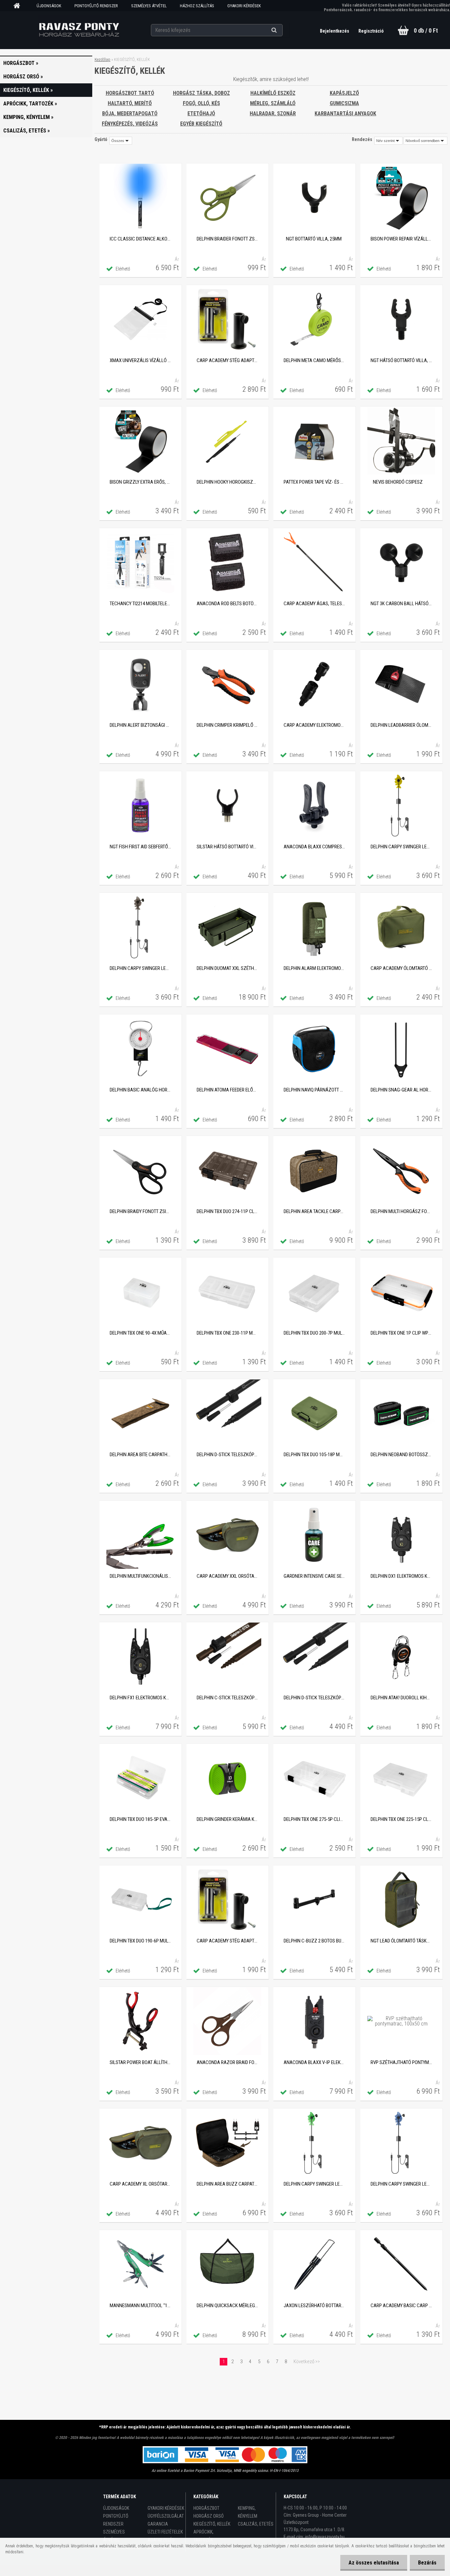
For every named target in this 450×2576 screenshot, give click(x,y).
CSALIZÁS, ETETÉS (256, 2524)
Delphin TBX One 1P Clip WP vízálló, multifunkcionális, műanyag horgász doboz (401, 1333)
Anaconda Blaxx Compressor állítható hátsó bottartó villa (314, 847)
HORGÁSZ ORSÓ (209, 2516)
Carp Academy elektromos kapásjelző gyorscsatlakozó (314, 725)
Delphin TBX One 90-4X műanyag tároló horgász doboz (140, 1333)
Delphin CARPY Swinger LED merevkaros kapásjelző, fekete (140, 968)
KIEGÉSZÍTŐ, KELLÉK (212, 2524)
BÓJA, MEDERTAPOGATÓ (130, 113)
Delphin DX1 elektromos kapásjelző (401, 1576)
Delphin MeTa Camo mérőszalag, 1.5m (314, 360)
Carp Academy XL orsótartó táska (140, 2184)
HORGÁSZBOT (206, 2508)
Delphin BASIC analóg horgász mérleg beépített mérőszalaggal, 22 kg (140, 1090)
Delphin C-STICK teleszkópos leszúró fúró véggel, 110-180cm (227, 1698)
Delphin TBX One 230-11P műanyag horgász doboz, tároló (227, 1333)
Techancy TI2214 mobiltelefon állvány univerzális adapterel (140, 604)
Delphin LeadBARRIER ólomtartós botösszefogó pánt (401, 725)
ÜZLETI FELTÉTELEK (165, 2532)
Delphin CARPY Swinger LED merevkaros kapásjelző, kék (401, 2184)
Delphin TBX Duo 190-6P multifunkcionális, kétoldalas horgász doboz (140, 1941)
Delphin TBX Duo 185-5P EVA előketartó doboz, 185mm (140, 1819)
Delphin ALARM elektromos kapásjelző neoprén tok (314, 968)
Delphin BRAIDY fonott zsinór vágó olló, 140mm (140, 1211)
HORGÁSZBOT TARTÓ (130, 93)
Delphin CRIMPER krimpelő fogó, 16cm (227, 725)
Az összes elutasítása (374, 2563)
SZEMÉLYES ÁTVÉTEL (149, 6)
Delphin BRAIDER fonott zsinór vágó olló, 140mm (227, 239)
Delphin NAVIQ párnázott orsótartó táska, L (314, 1090)
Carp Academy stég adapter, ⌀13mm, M (227, 1941)
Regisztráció (371, 31)
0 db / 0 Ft (426, 30)
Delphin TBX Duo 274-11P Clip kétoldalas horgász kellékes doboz (227, 1211)
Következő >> (307, 2362)
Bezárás (427, 2563)
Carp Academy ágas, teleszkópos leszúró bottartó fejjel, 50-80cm (314, 604)
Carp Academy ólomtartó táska (401, 968)
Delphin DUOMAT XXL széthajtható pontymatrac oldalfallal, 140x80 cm (227, 968)
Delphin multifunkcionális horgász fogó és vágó (140, 1576)
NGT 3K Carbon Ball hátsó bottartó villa (401, 604)
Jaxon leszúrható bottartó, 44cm (314, 2306)
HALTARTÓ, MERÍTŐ (130, 103)
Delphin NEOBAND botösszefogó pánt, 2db (401, 1455)
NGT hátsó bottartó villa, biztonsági (401, 360)
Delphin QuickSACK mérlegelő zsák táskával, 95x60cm (227, 2306)
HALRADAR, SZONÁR (273, 113)
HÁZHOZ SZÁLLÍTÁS (197, 6)
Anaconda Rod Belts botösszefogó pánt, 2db (227, 604)
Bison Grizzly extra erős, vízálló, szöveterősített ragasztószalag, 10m (140, 482)
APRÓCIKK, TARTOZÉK (203, 2536)
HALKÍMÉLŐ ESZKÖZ (273, 93)
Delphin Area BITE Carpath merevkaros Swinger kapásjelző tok (140, 1455)
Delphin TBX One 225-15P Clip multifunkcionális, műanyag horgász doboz (401, 1819)
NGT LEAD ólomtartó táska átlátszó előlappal (401, 1941)
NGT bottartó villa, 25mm (314, 239)
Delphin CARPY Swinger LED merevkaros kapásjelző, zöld (314, 2184)
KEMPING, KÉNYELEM (248, 2512)
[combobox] (388, 141)
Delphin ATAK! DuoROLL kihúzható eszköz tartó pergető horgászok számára (401, 1698)
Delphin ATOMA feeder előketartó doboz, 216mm (227, 1090)
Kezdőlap (102, 59)
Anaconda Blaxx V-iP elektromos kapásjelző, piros (314, 2062)
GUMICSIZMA (344, 103)
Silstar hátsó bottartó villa (227, 847)
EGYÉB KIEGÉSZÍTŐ (201, 124)
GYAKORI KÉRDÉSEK (244, 6)
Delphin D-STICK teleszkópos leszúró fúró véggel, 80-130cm (314, 1698)
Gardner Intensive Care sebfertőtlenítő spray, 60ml (314, 1576)
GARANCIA (158, 2524)
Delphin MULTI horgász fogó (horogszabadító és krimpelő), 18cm (401, 1211)
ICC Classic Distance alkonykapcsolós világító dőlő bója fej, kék (140, 239)
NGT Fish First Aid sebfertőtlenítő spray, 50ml (140, 847)
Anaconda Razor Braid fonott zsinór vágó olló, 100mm (227, 2062)
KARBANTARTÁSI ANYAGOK (345, 113)
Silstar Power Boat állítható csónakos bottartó (140, 2062)
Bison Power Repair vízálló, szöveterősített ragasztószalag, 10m (401, 239)
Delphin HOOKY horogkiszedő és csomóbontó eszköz (227, 482)
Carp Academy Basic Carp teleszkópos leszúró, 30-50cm (401, 2306)
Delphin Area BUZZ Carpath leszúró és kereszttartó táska (227, 2184)
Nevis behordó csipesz (398, 482)
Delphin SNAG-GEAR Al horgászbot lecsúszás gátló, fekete (401, 1090)
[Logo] (79, 30)
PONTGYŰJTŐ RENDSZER (96, 6)
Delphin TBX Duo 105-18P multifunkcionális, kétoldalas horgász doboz (314, 1455)
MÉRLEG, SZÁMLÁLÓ (273, 103)
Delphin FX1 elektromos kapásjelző (140, 1698)
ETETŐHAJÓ (201, 113)
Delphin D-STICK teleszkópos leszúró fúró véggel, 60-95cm (227, 1455)
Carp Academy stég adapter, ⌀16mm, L (227, 360)
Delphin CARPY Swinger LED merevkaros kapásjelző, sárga (401, 847)
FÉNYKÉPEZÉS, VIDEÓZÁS (130, 124)
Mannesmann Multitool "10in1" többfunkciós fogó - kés (140, 2306)
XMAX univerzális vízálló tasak (140, 360)
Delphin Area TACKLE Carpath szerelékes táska (314, 1211)
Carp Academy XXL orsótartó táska (227, 1576)
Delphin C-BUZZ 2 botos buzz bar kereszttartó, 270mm (314, 1941)
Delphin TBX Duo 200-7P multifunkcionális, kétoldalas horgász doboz (314, 1333)
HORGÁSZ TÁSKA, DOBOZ (201, 93)
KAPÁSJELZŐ (344, 93)
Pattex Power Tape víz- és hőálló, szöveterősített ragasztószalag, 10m (314, 482)
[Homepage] (19, 6)
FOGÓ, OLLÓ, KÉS (201, 103)
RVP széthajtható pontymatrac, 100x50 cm (401, 2062)
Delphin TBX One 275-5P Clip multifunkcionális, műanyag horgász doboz (314, 1819)
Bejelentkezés (335, 31)
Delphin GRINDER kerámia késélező (227, 1819)
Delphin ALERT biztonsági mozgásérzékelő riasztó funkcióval (140, 725)
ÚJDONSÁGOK (49, 6)
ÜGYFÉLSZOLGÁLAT (166, 2516)
